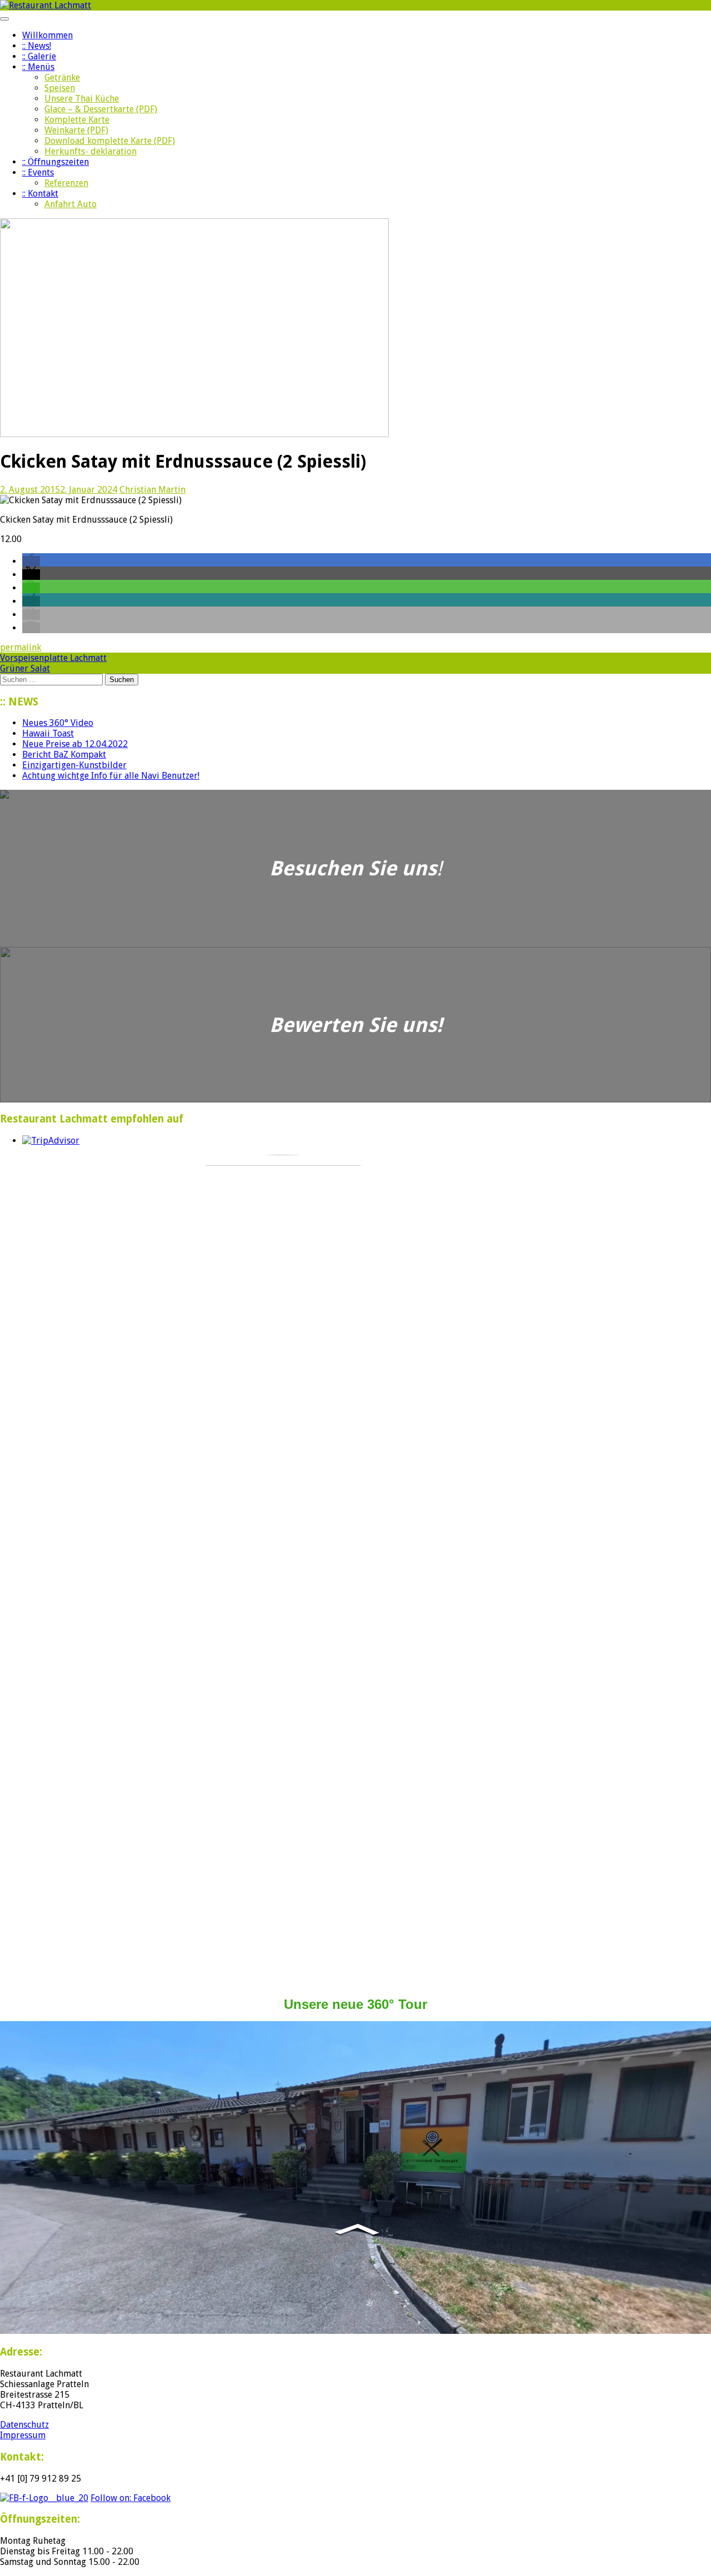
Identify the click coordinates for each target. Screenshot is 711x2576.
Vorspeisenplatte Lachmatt (53, 658)
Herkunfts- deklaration (91, 151)
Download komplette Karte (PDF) (110, 141)
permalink (21, 647)
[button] (31, 561)
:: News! (37, 46)
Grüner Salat (25, 668)
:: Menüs (38, 67)
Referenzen (66, 183)
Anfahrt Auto (71, 204)
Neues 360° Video (58, 723)
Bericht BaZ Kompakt (64, 755)
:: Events (38, 172)
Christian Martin (152, 490)
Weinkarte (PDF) (76, 130)
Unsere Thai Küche (82, 99)
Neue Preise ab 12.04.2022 (75, 744)
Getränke (62, 77)
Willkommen (47, 35)
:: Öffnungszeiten (56, 162)
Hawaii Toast (48, 733)
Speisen (60, 88)
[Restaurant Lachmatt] (46, 5)
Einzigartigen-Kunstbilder (74, 765)
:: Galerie (39, 56)
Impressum (23, 2435)
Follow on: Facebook (131, 2498)
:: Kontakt (40, 194)
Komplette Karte (77, 120)
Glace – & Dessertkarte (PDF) (101, 109)
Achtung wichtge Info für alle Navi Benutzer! (111, 776)
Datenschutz (24, 2425)
